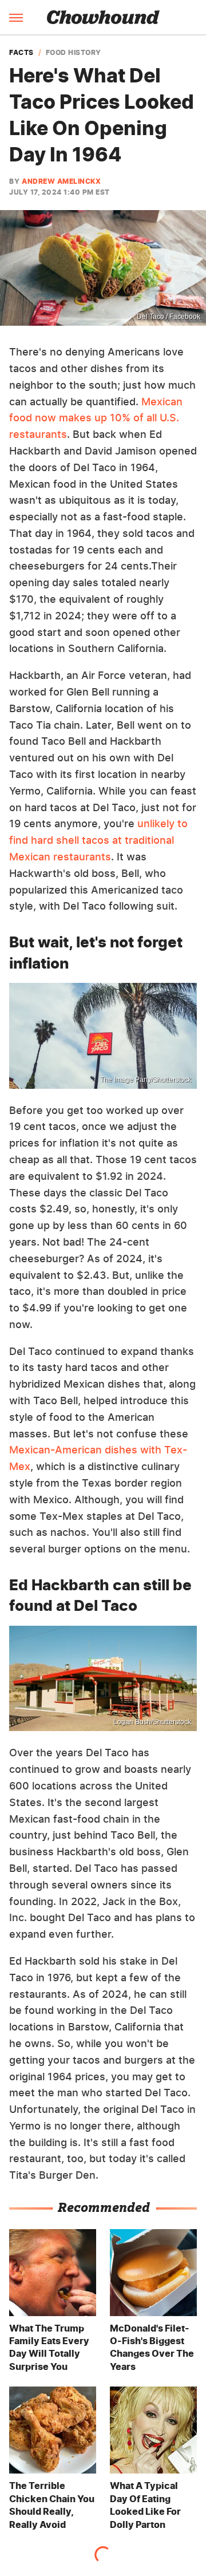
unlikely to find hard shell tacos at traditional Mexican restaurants (98, 840)
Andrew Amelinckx (61, 181)
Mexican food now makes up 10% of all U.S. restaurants (96, 418)
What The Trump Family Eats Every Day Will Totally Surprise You (49, 2347)
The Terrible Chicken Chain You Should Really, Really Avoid (52, 2505)
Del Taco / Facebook (169, 317)
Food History (74, 53)
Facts (21, 53)
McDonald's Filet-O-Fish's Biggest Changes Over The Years (152, 2347)
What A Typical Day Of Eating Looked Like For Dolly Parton (145, 2505)
